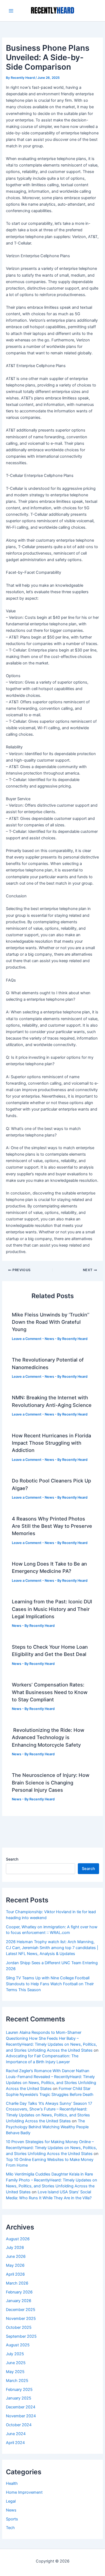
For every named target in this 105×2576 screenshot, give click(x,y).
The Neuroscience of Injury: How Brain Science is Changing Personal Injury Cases (51, 1782)
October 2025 (19, 2327)
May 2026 (15, 2265)
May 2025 (15, 2372)
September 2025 (21, 2336)
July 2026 (15, 2248)
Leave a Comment (27, 1339)
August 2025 (18, 2345)
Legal (11, 2501)
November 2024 (21, 2416)
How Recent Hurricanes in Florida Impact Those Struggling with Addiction (51, 1443)
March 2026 (17, 2283)
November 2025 (21, 2319)
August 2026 (18, 2239)
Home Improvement (24, 2492)
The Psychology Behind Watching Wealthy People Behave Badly (47, 2127)
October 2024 (19, 2425)
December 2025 (21, 2310)
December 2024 (21, 2407)
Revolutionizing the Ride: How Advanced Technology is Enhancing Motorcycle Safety (48, 1737)
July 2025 (15, 2354)
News (49, 1339)
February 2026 (19, 2292)
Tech (10, 2528)
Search (12, 1859)
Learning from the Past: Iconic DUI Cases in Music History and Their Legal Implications (52, 1609)
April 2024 (15, 2443)
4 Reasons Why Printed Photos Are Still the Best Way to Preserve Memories (52, 1526)
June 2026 (16, 2256)
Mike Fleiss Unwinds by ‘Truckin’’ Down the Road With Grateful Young (51, 1322)
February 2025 (19, 2390)
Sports (12, 2519)
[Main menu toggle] (11, 11)
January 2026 (19, 2301)
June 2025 (16, 2363)
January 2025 (19, 2398)
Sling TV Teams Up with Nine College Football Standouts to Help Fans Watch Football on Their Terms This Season (50, 1984)
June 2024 (16, 2434)
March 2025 (17, 2381)
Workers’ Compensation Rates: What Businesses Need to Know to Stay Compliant (50, 1692)
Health (12, 2483)
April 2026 (15, 2274)
